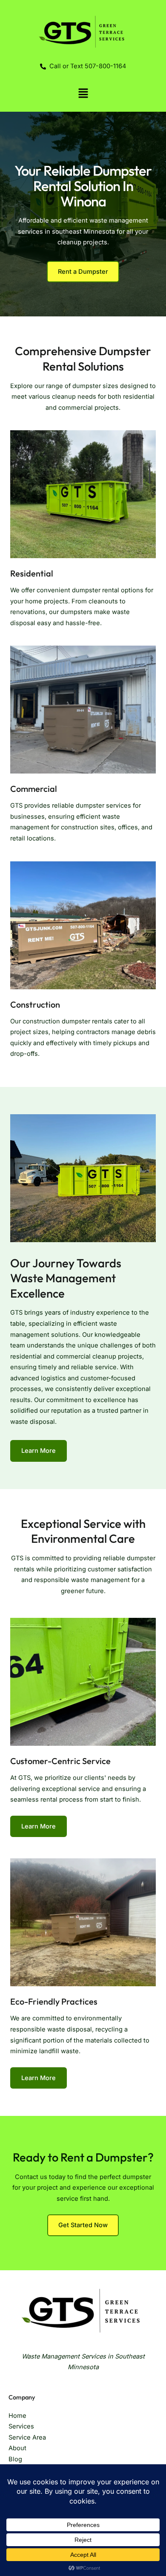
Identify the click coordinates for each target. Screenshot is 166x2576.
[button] (83, 94)
